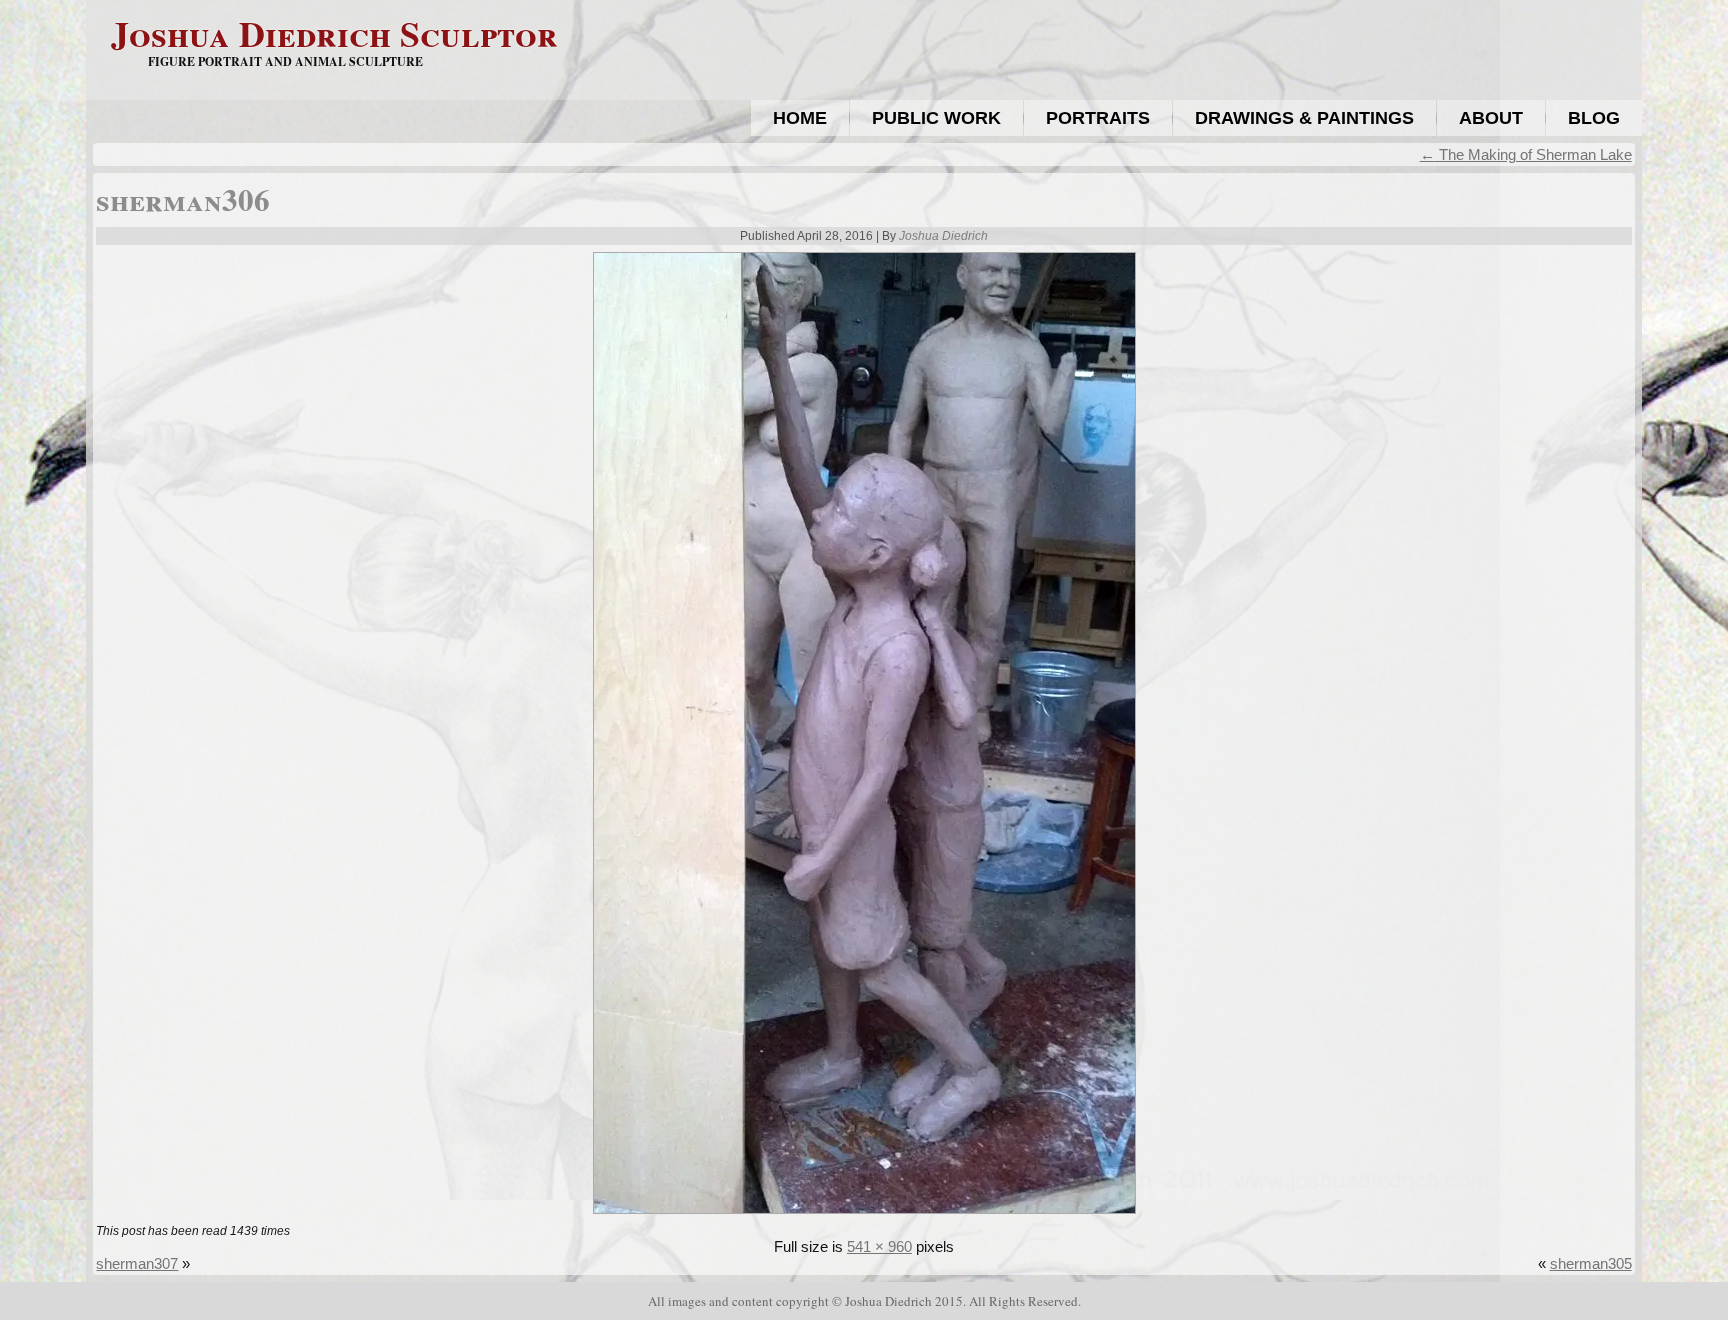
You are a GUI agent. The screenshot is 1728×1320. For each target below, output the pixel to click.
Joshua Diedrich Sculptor (334, 33)
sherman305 (1591, 1263)
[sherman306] (864, 1215)
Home (800, 118)
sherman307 (137, 1263)
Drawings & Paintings (1304, 118)
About (1491, 118)
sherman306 (183, 199)
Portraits (1098, 118)
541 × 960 (879, 1246)
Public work (936, 118)
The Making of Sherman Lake (1526, 154)
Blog (1594, 118)
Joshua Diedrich (943, 236)
